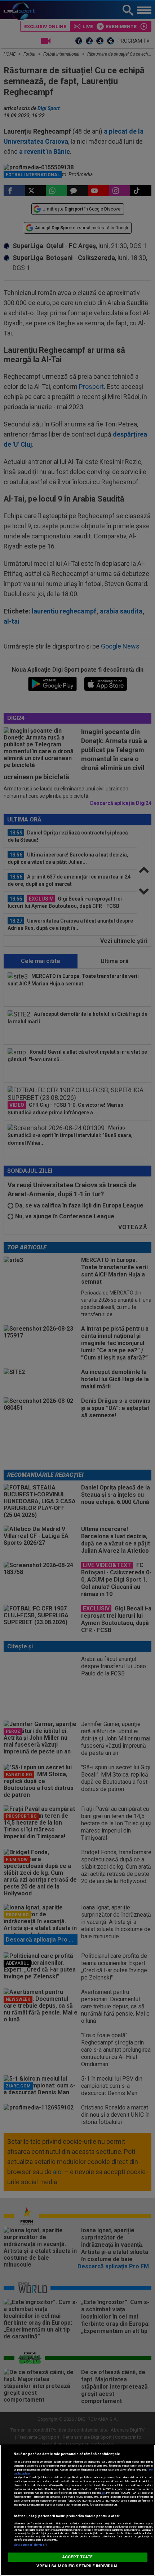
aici (103, 2493)
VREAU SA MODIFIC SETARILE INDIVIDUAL (77, 2566)
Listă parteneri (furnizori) (30, 2545)
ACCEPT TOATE (77, 2557)
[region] (77, 2510)
